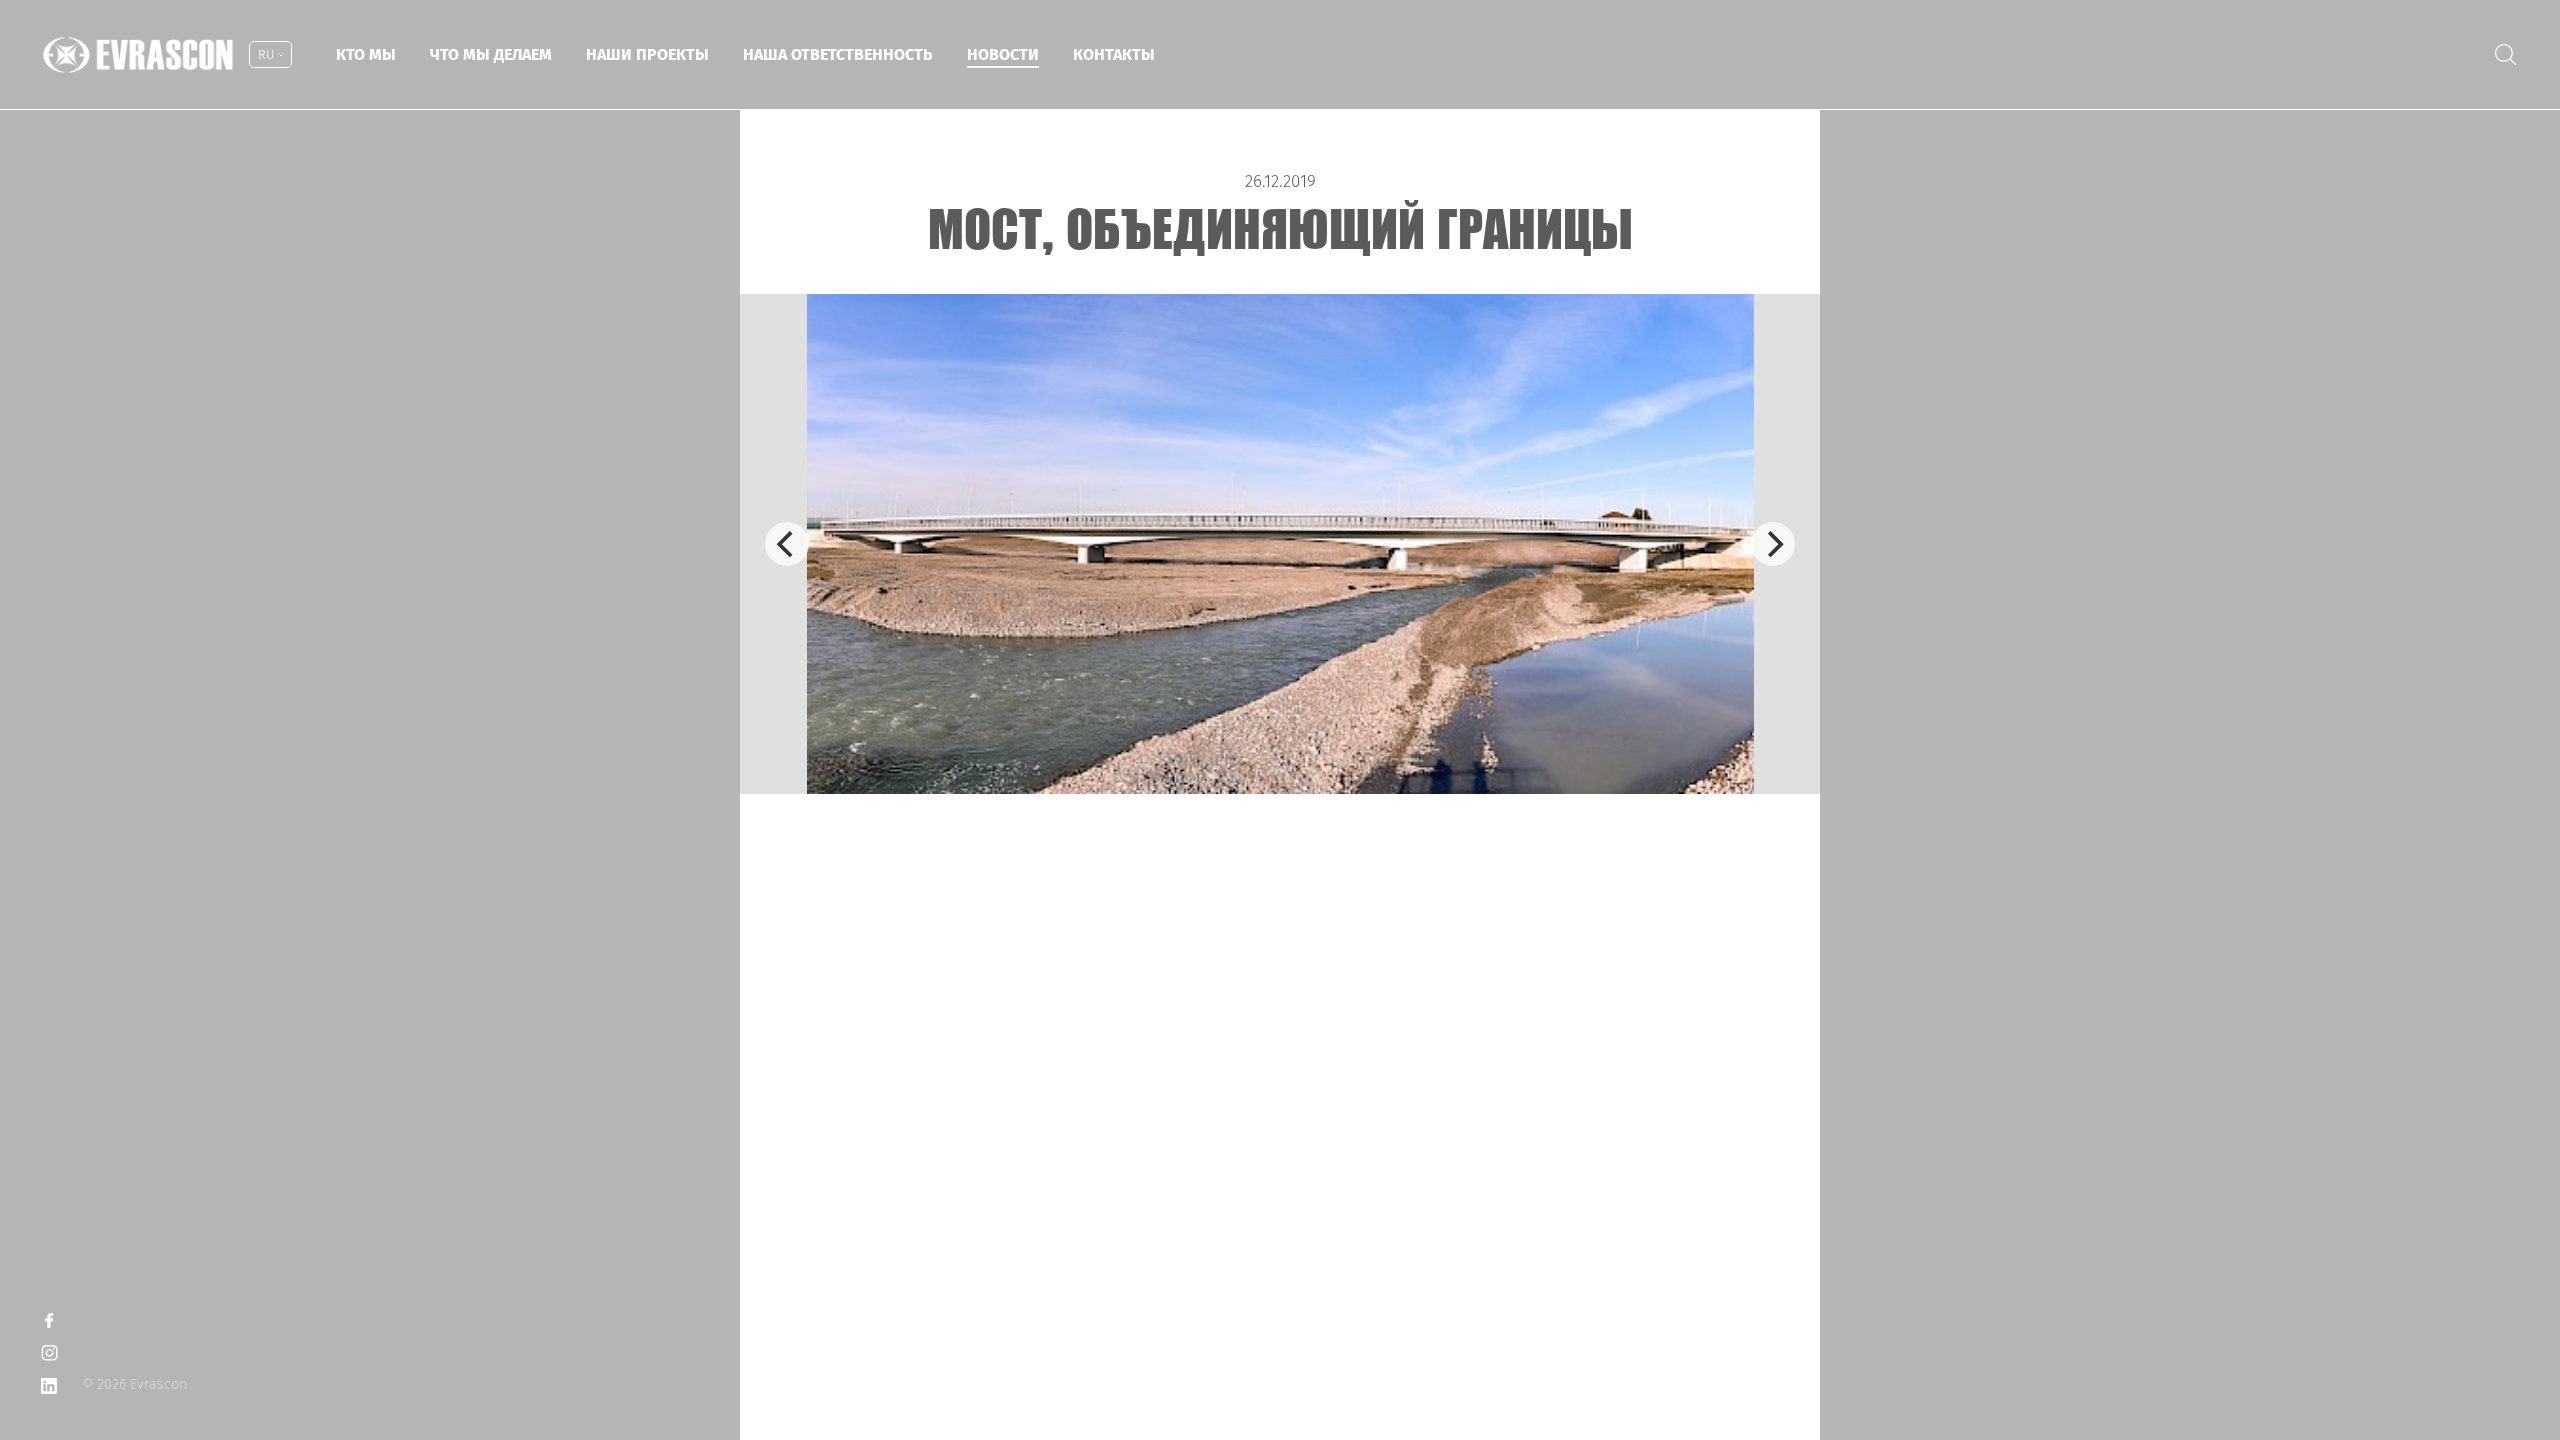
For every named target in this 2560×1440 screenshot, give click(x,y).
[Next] (1773, 544)
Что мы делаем (491, 54)
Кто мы (366, 54)
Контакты (1114, 54)
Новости (1003, 54)
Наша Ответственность (838, 54)
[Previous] (787, 544)
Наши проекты (647, 54)
